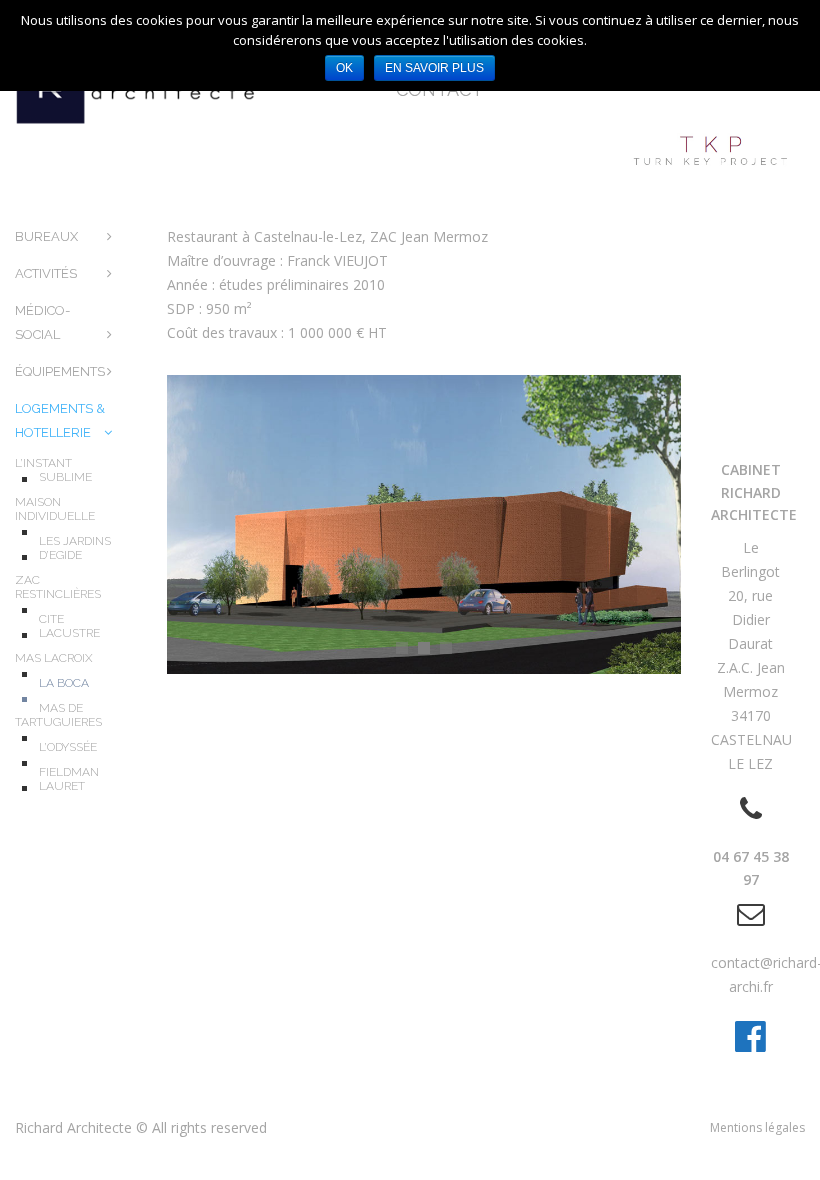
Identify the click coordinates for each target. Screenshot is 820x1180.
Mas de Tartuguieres (58, 715)
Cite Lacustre (69, 626)
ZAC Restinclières (58, 587)
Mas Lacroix (54, 658)
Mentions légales (757, 1127)
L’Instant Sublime (53, 470)
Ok (344, 68)
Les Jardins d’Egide (75, 548)
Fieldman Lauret (69, 779)
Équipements (60, 371)
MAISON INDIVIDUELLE (55, 509)
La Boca (64, 683)
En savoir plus (434, 68)
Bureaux (46, 236)
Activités (46, 273)
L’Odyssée (68, 747)
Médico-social (42, 322)
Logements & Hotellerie (60, 420)
